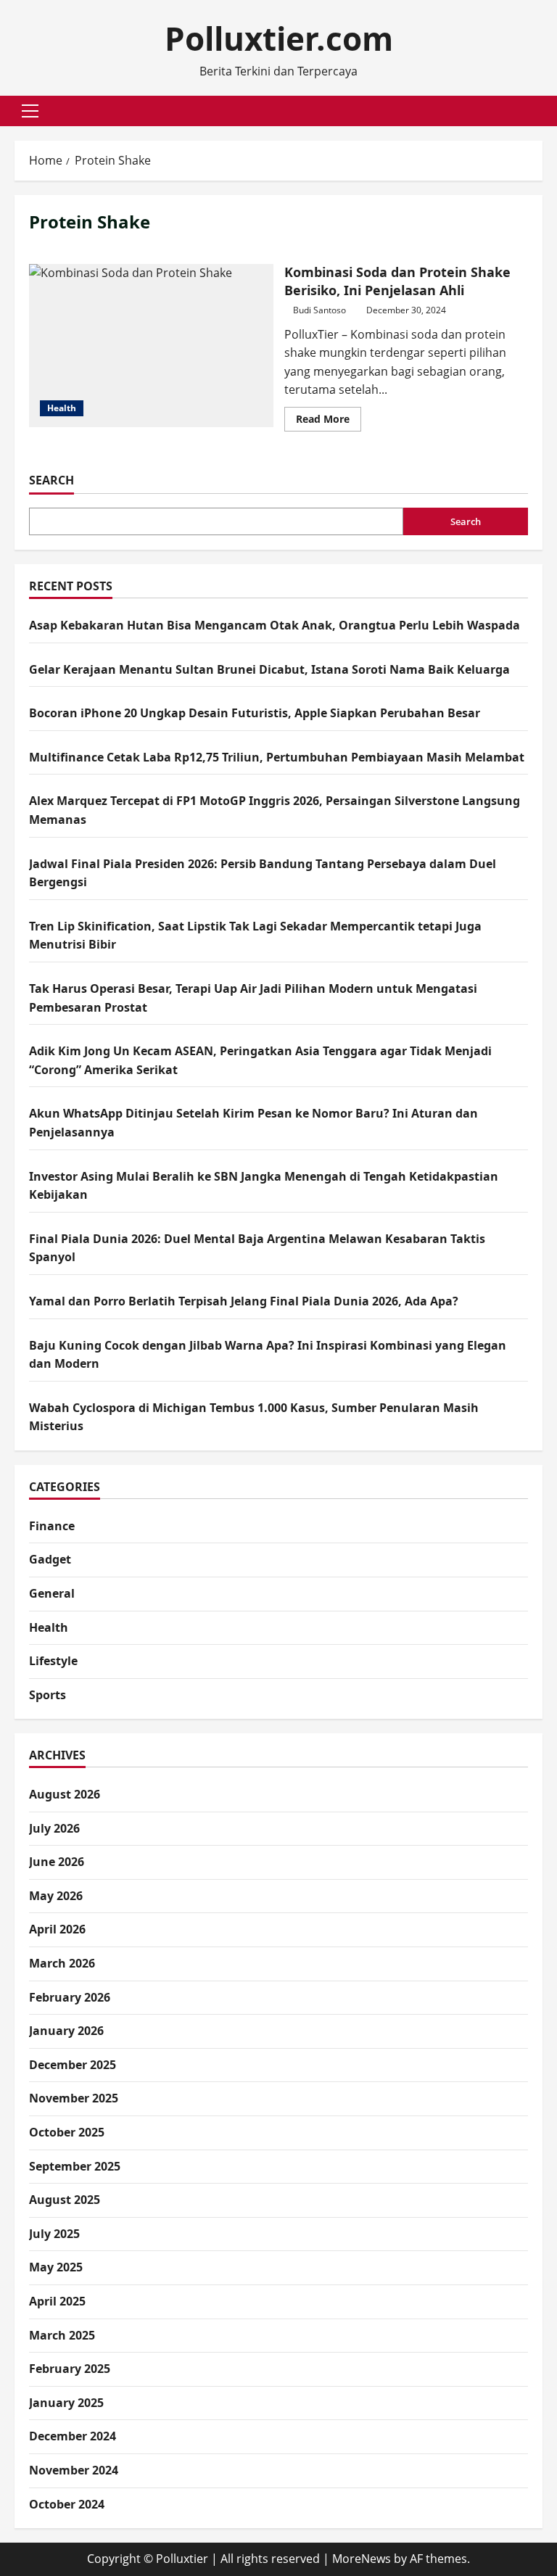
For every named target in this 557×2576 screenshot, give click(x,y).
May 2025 (56, 2267)
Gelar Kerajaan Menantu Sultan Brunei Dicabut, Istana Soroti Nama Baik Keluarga (269, 669)
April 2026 (57, 1929)
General (52, 1593)
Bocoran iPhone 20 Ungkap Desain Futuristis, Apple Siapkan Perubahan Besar (255, 713)
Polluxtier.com (279, 38)
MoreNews (362, 2559)
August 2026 (65, 1794)
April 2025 (57, 2301)
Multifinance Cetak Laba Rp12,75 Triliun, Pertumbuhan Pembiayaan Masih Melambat (277, 757)
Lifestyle (53, 1661)
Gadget (50, 1559)
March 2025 (62, 2335)
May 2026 (56, 1896)
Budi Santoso (319, 310)
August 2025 (65, 2200)
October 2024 (67, 2504)
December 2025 (73, 2065)
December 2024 (73, 2436)
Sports (48, 1695)
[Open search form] (538, 111)
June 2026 (57, 1862)
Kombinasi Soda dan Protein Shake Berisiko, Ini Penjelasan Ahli (151, 345)
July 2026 (54, 1828)
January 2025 (66, 2403)
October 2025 (67, 2132)
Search (51, 480)
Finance (52, 1526)
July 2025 (54, 2234)
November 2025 (74, 2098)
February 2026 (70, 1997)
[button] (30, 111)
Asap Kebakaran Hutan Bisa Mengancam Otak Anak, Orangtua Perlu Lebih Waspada (275, 625)
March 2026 (62, 1963)
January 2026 (66, 2031)
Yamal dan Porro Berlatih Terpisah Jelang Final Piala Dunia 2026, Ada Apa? (244, 1301)
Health (62, 408)
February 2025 (70, 2369)
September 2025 (75, 2166)
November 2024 (74, 2470)
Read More (329, 421)
